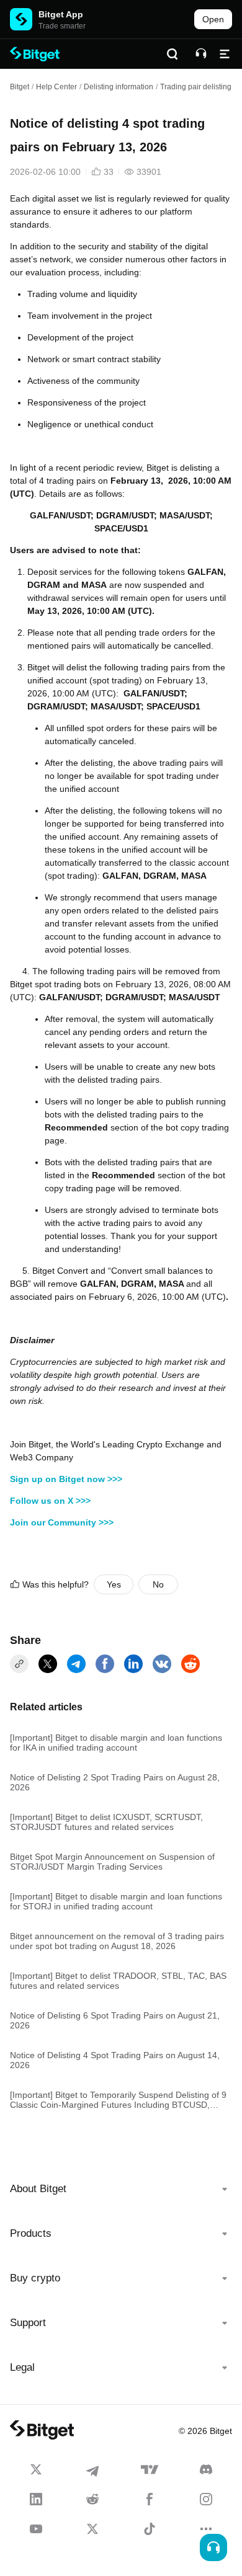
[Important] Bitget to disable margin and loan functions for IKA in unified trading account (116, 1743)
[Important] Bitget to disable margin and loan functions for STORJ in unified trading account (116, 1901)
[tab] (121, 2189)
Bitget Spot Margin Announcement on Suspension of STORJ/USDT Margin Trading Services (112, 1862)
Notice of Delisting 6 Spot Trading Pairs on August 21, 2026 (115, 2020)
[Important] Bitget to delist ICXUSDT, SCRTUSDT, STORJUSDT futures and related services (106, 1822)
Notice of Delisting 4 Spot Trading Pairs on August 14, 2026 (115, 2060)
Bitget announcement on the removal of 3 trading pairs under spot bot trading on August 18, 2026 (117, 1941)
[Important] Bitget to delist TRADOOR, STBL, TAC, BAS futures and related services (118, 1981)
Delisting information (119, 87)
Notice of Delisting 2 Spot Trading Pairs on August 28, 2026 (115, 1782)
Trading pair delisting (196, 87)
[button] (121, 2189)
